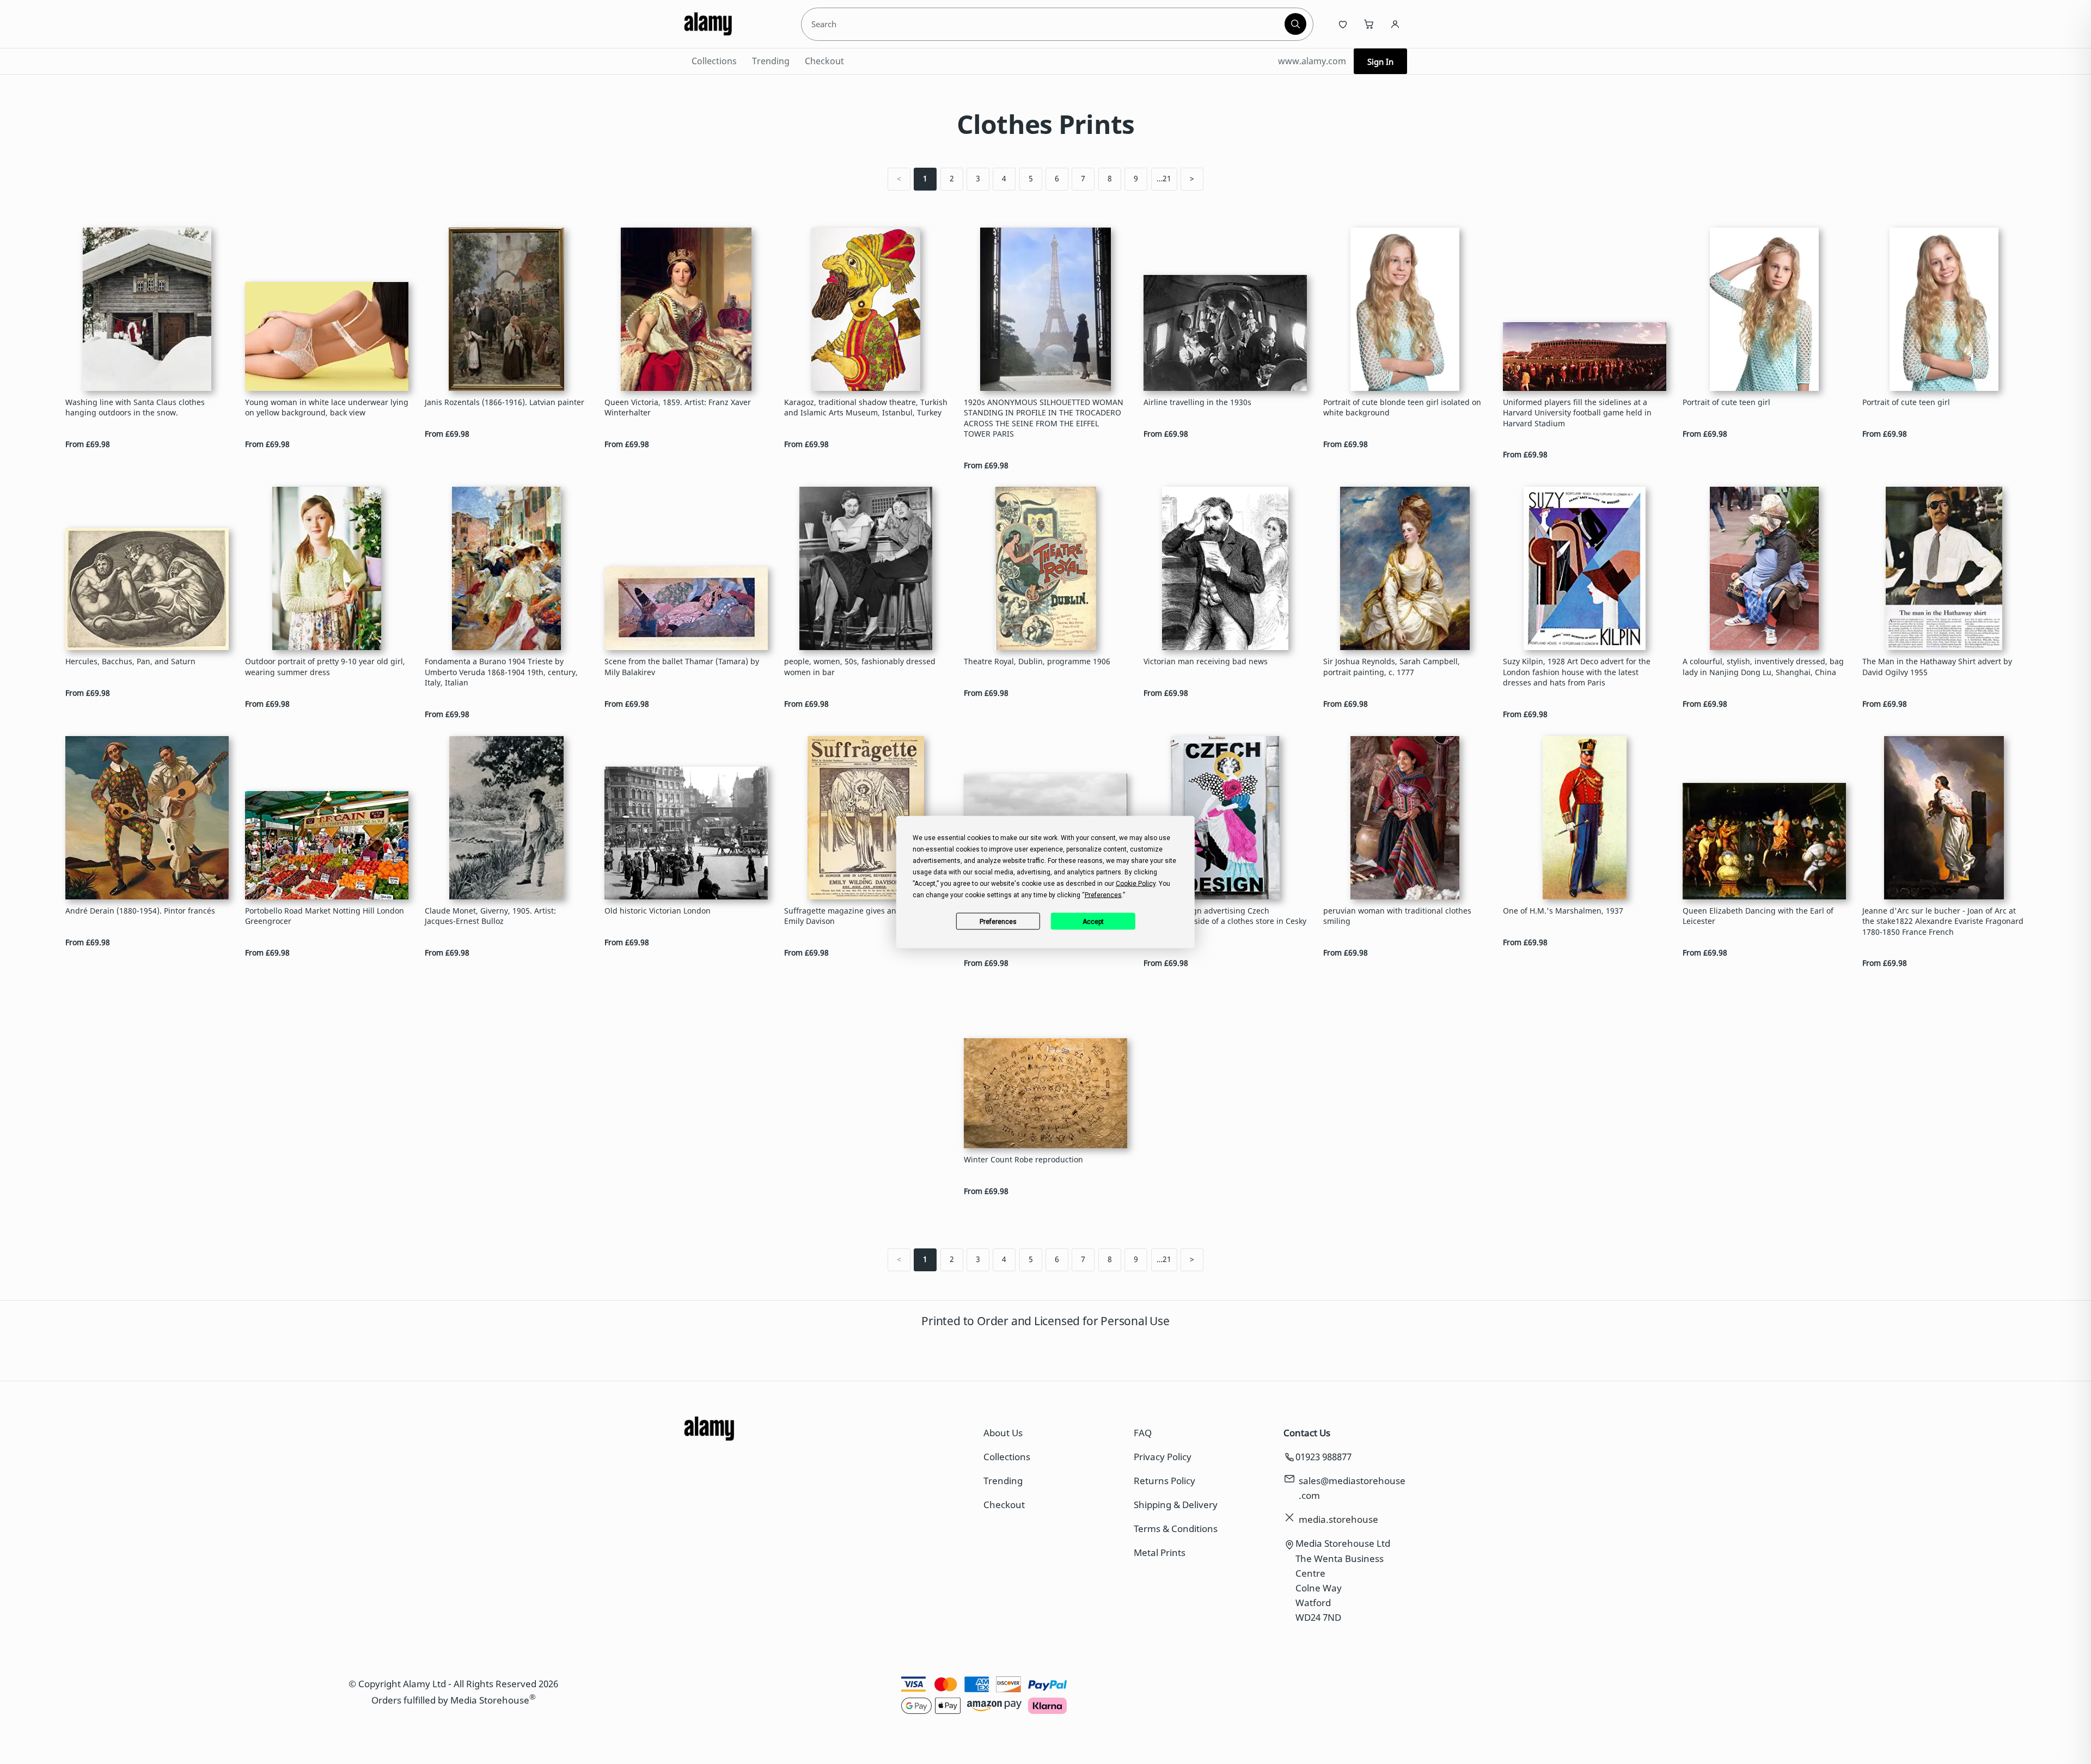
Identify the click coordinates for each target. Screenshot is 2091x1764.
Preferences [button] (1103, 895)
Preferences (998, 921)
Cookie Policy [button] (1136, 884)
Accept (1093, 921)
